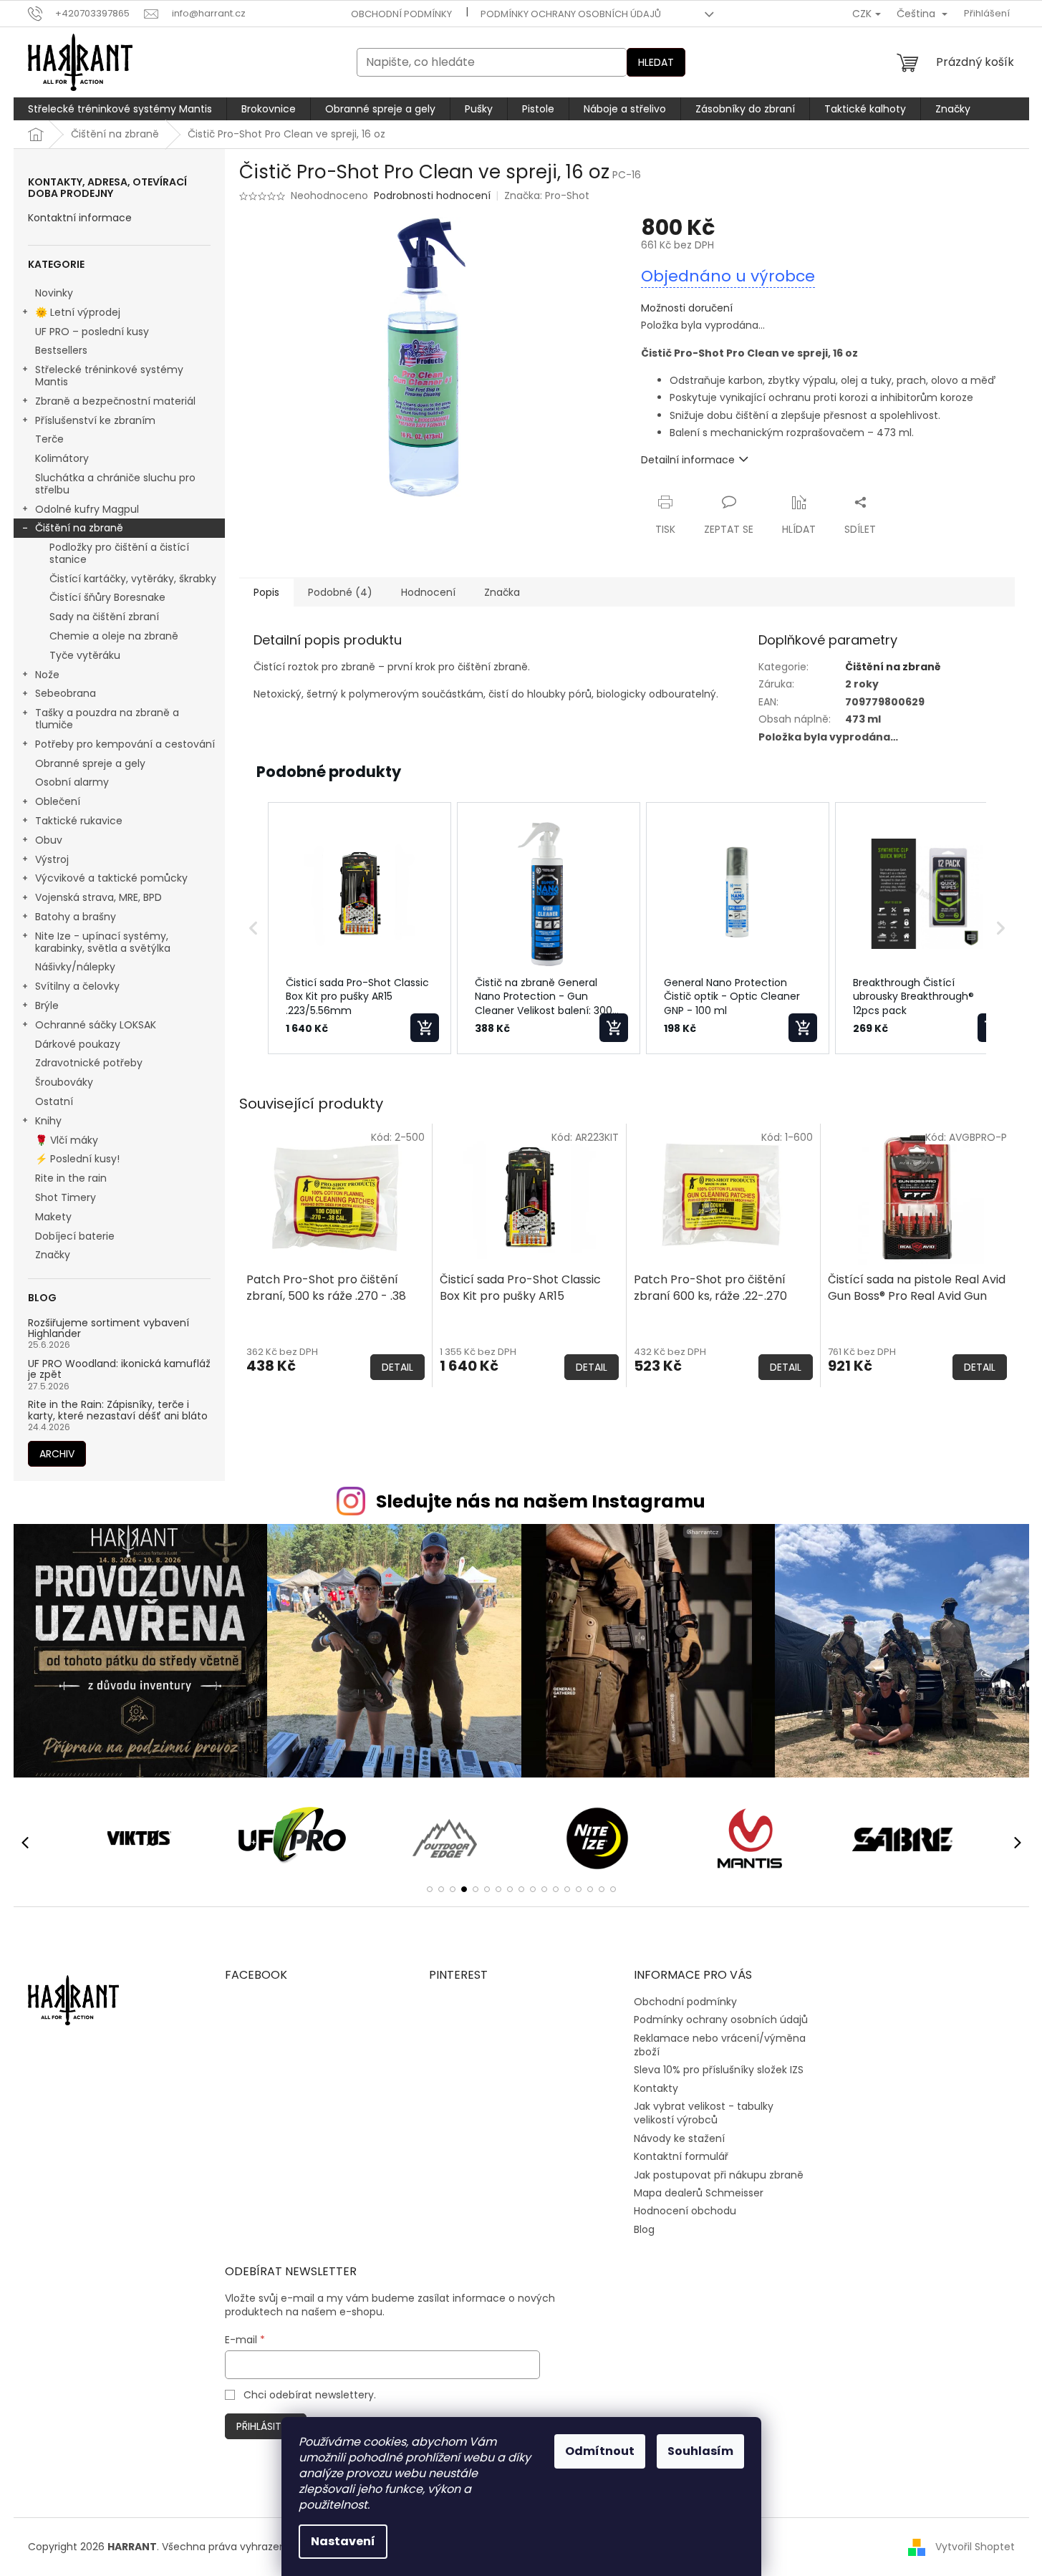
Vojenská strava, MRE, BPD (98, 897)
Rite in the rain (71, 1178)
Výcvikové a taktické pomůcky (111, 878)
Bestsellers (61, 350)
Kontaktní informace (80, 218)
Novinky (54, 293)
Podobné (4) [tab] (340, 592)
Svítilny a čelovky (77, 986)
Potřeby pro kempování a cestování (125, 744)
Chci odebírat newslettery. (310, 2395)
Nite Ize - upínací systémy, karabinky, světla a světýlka (103, 942)
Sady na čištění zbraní (104, 617)
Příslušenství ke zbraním (95, 420)
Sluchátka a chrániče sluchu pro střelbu (115, 484)
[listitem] (360, 928)
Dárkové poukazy (78, 1044)
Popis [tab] (266, 592)
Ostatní (54, 1101)
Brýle (47, 1005)
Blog (644, 2229)
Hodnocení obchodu (685, 2211)
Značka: (547, 196)
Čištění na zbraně (79, 528)
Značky (53, 1255)
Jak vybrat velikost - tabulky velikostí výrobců (704, 2113)
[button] (254, 928)
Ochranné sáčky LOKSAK (96, 1025)
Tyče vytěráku (85, 655)
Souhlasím (700, 2451)
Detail (397, 1367)
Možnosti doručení (687, 308)
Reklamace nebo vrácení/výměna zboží (720, 2045)
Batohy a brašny (76, 917)
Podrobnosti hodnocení (432, 196)
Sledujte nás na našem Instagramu (541, 1501)
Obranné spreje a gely (90, 763)
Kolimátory (62, 458)
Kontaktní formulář (681, 2156)
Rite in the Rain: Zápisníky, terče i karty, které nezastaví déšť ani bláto (118, 1410)
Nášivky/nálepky (75, 967)
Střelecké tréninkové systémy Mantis (109, 376)
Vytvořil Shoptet (975, 2547)
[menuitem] (120, 109)
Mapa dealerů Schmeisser (699, 2193)
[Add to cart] (425, 1028)
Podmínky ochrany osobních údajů (571, 14)
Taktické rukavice (79, 821)
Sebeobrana (66, 693)
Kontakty (656, 2088)
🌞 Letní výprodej (78, 312)
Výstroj (52, 859)
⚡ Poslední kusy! (77, 1159)
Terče (49, 439)
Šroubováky (64, 1082)
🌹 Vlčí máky (67, 1140)
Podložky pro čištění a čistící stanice (119, 553)
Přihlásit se (266, 2426)
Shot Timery (66, 1197)
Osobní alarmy (72, 782)
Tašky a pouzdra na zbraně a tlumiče (107, 719)
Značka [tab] (502, 592)
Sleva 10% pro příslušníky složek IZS (719, 2070)
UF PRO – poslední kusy (92, 332)
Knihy (48, 1121)
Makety (53, 1217)
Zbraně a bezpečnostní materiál (115, 401)
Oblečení (58, 801)
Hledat (656, 62)
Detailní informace (688, 460)
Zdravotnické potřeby (89, 1063)
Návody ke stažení (679, 2138)
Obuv (49, 840)
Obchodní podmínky (401, 14)
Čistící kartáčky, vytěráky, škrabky (133, 579)
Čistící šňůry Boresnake (107, 597)
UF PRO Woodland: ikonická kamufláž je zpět (119, 1370)
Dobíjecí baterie (75, 1236)
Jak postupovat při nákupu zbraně (719, 2175)
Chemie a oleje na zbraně (114, 636)
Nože (47, 675)
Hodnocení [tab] (428, 592)
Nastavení (343, 2541)
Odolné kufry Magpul (87, 509)
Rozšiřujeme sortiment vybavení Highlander (108, 1329)
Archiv (57, 1454)
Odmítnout (600, 2451)
